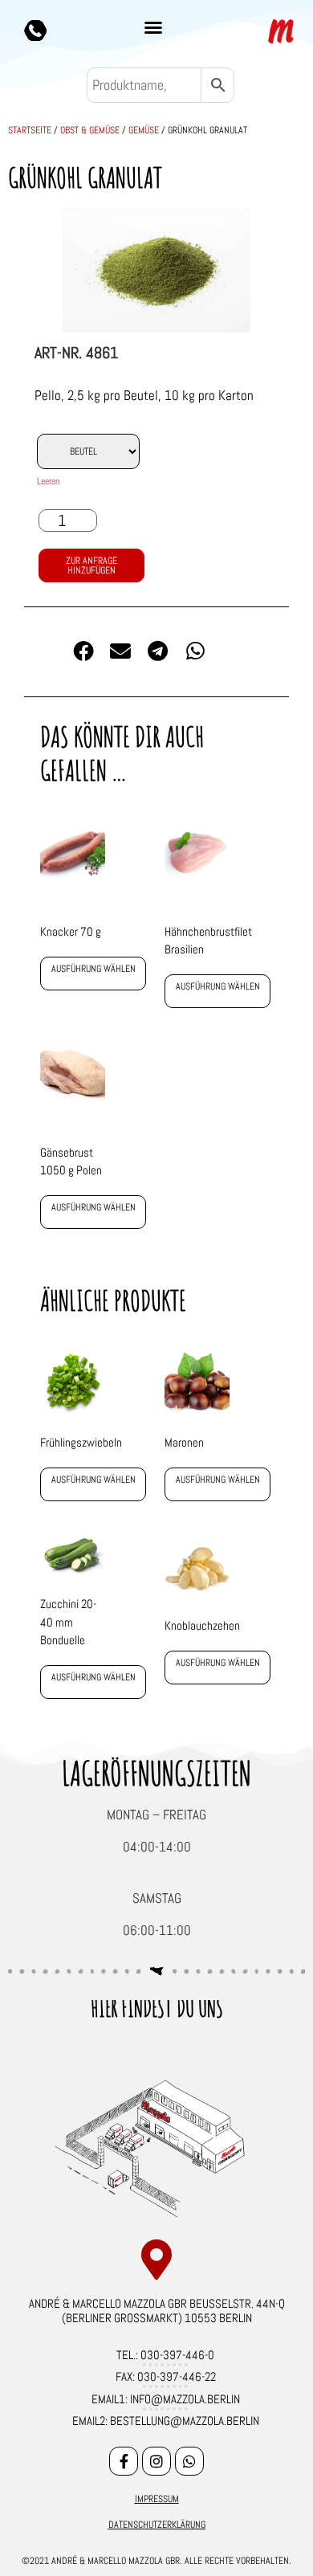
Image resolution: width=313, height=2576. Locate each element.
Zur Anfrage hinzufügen (91, 565)
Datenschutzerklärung (157, 2525)
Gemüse (144, 130)
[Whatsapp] (189, 2461)
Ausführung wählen (93, 969)
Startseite (30, 130)
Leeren (48, 481)
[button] (153, 27)
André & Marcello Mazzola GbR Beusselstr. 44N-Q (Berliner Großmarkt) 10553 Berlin (157, 2311)
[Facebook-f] (124, 2461)
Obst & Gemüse (90, 130)
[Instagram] (156, 2461)
